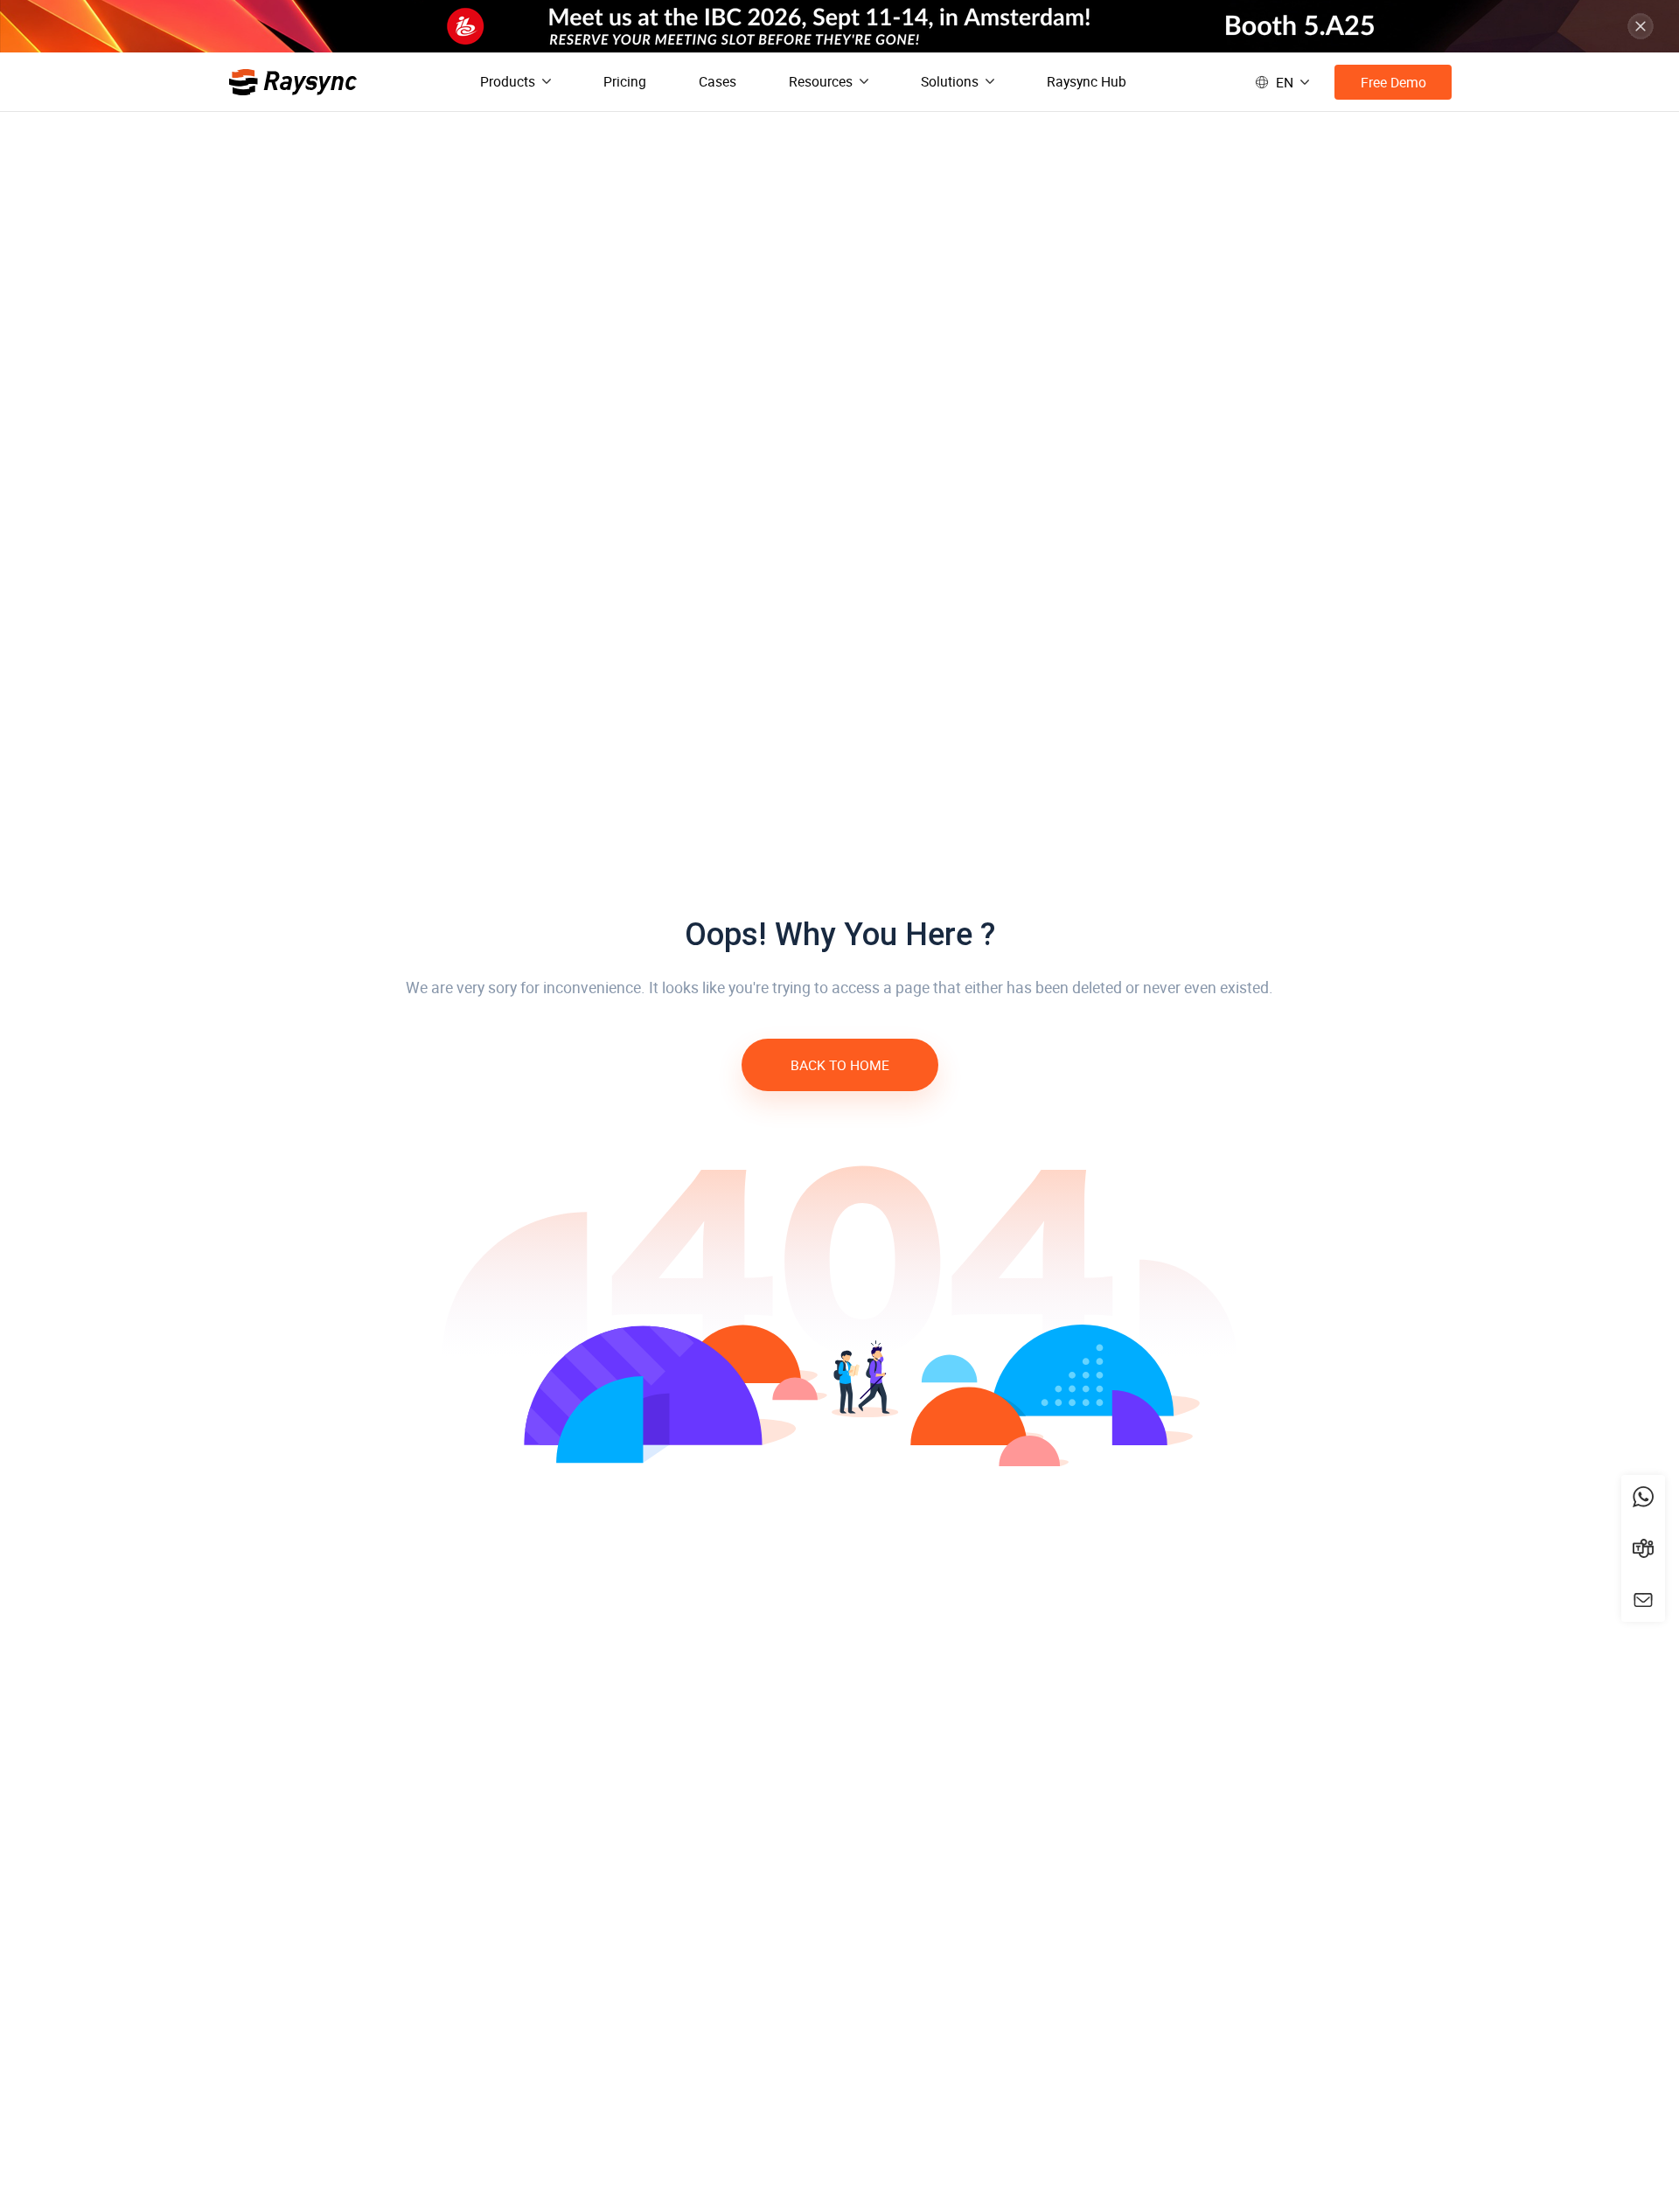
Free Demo (1393, 82)
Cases (718, 81)
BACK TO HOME (840, 1065)
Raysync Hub (1087, 81)
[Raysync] (293, 82)
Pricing (625, 81)
